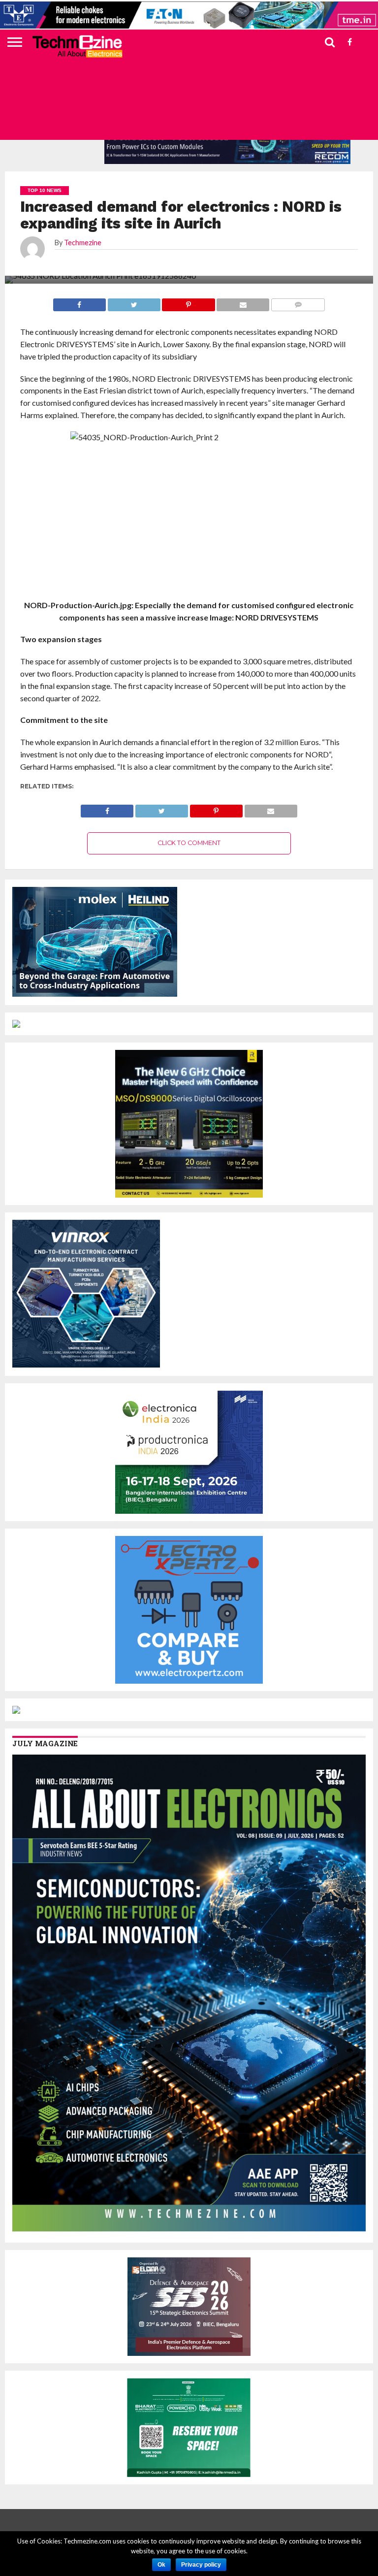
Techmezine (83, 243)
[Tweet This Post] (161, 808)
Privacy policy (201, 2565)
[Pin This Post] (216, 808)
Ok (161, 2565)
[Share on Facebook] (107, 808)
